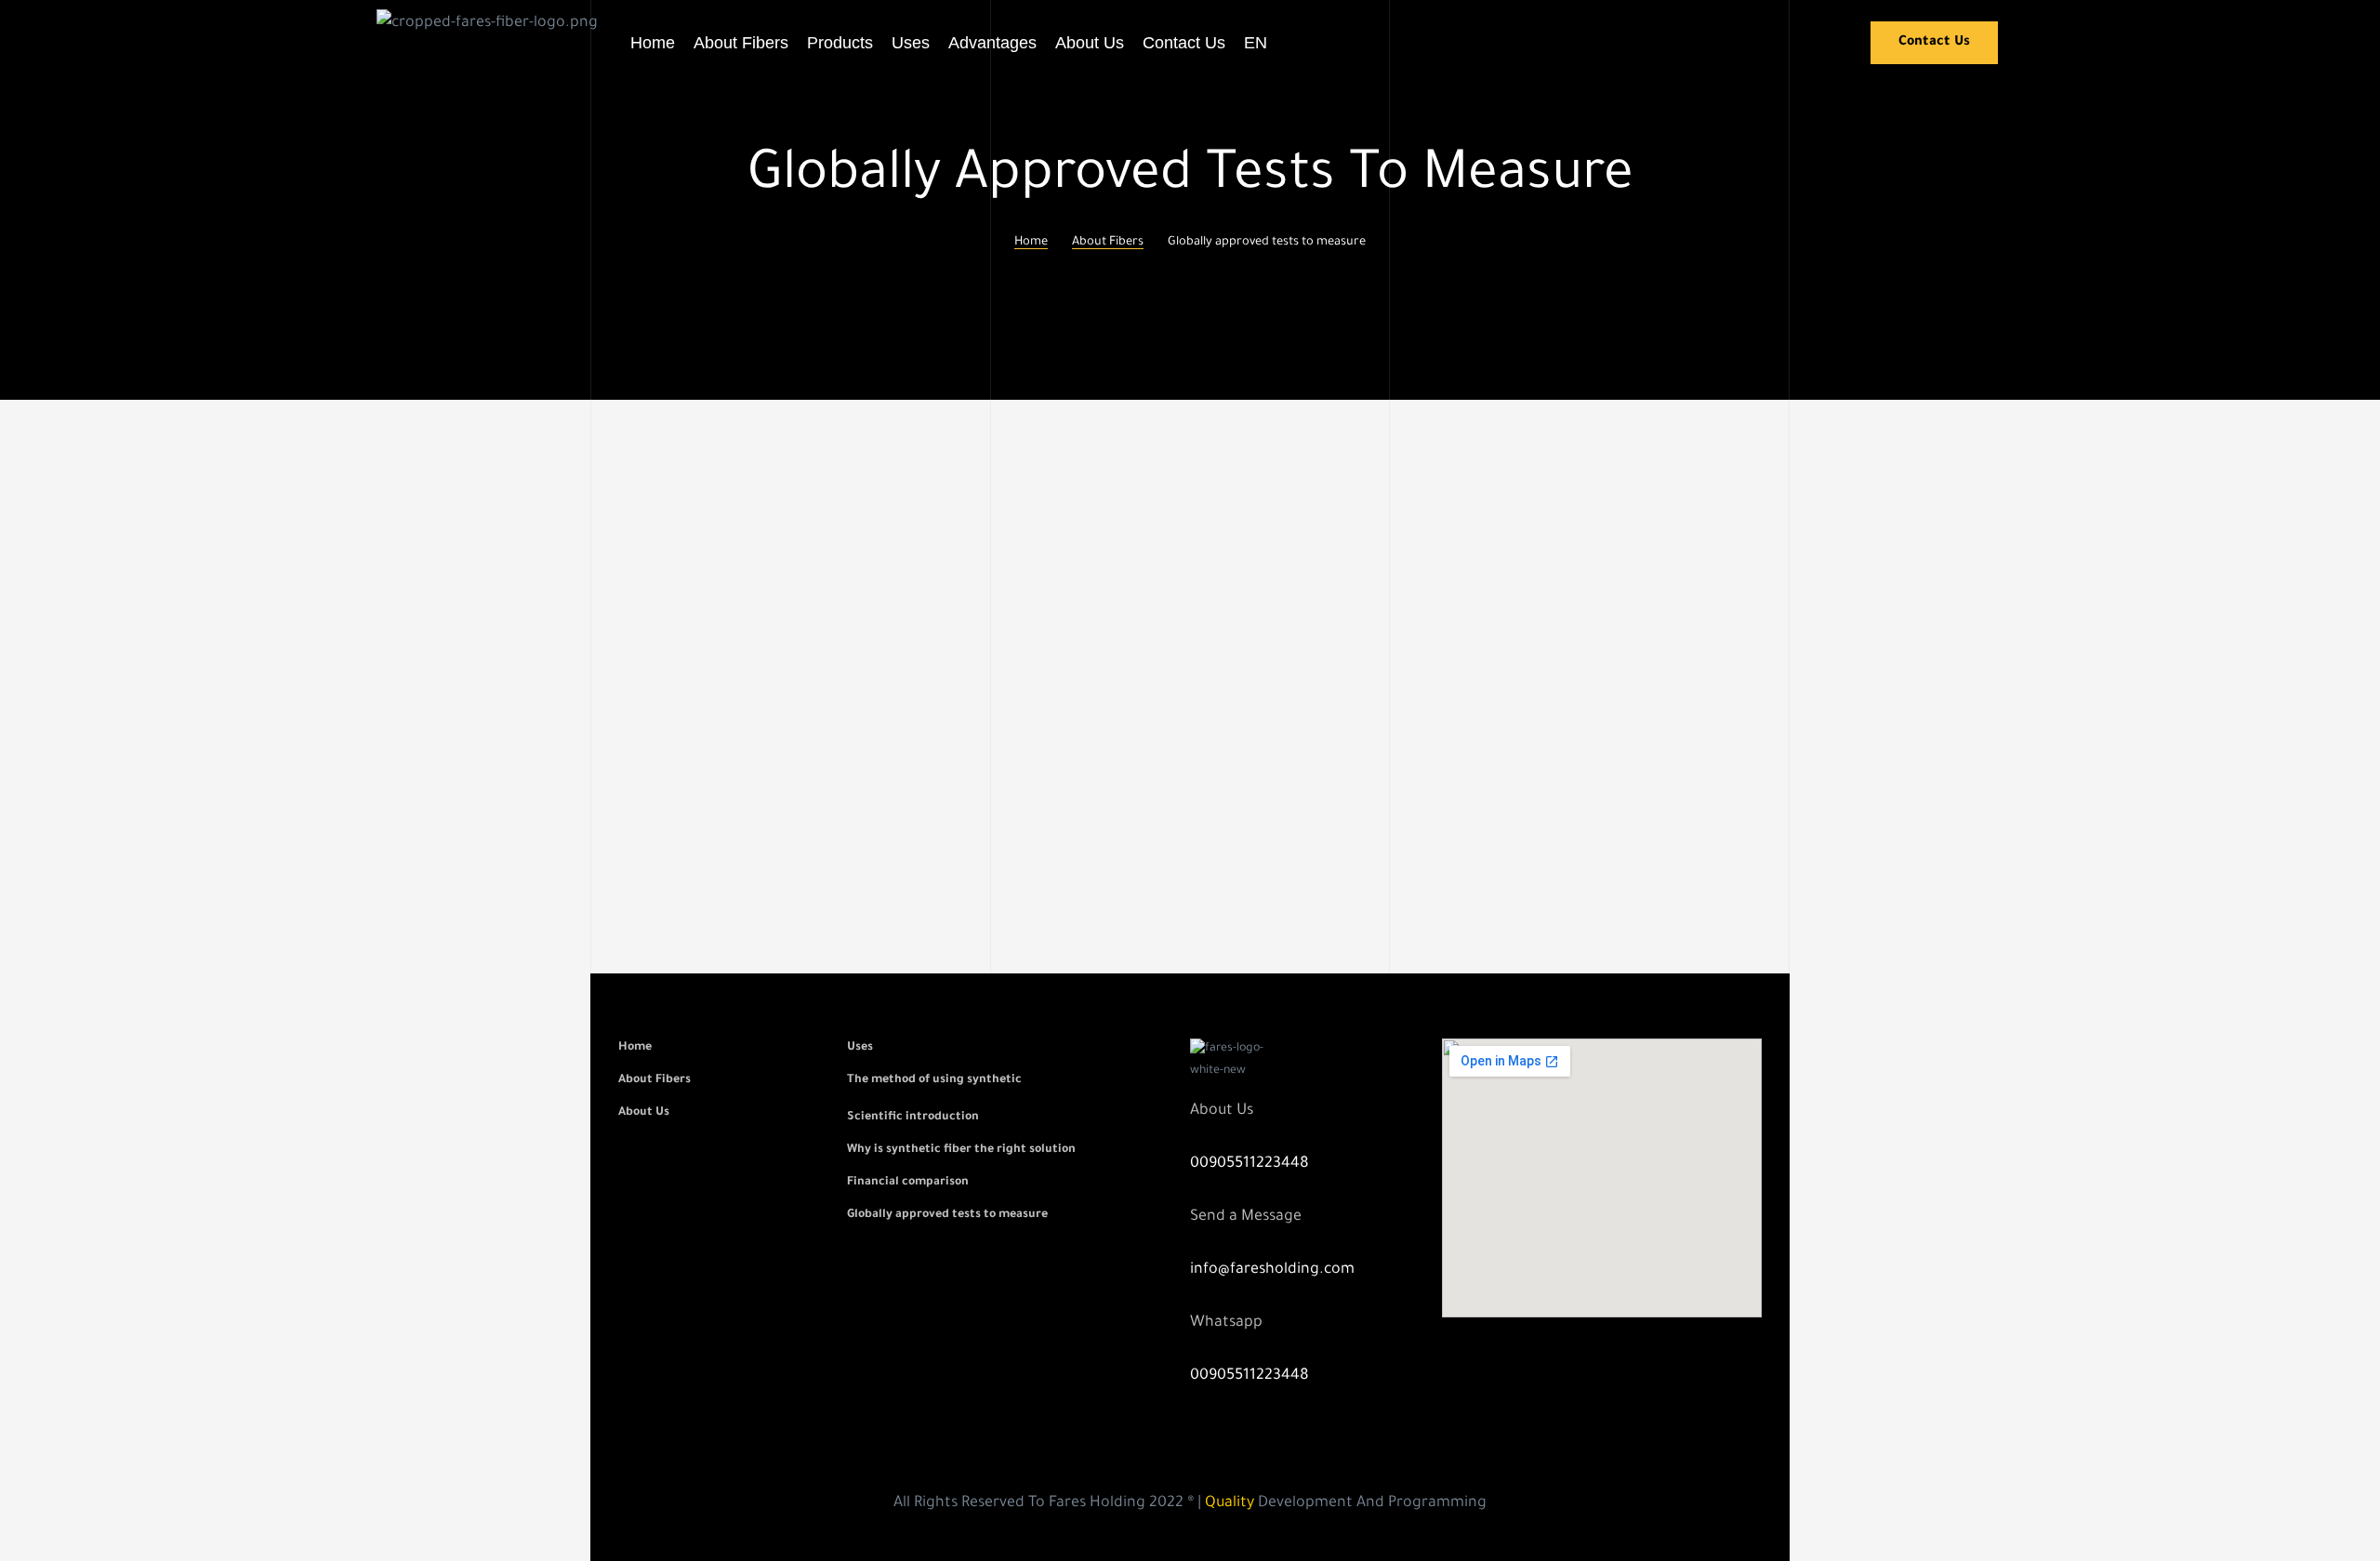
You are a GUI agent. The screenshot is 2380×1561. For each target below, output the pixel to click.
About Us (1090, 43)
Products (840, 43)
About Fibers (741, 43)
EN (1256, 43)
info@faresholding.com (1272, 1270)
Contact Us (1184, 43)
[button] (1934, 43)
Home (653, 43)
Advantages (992, 43)
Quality (1230, 1503)
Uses (911, 43)
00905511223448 (1249, 1164)
